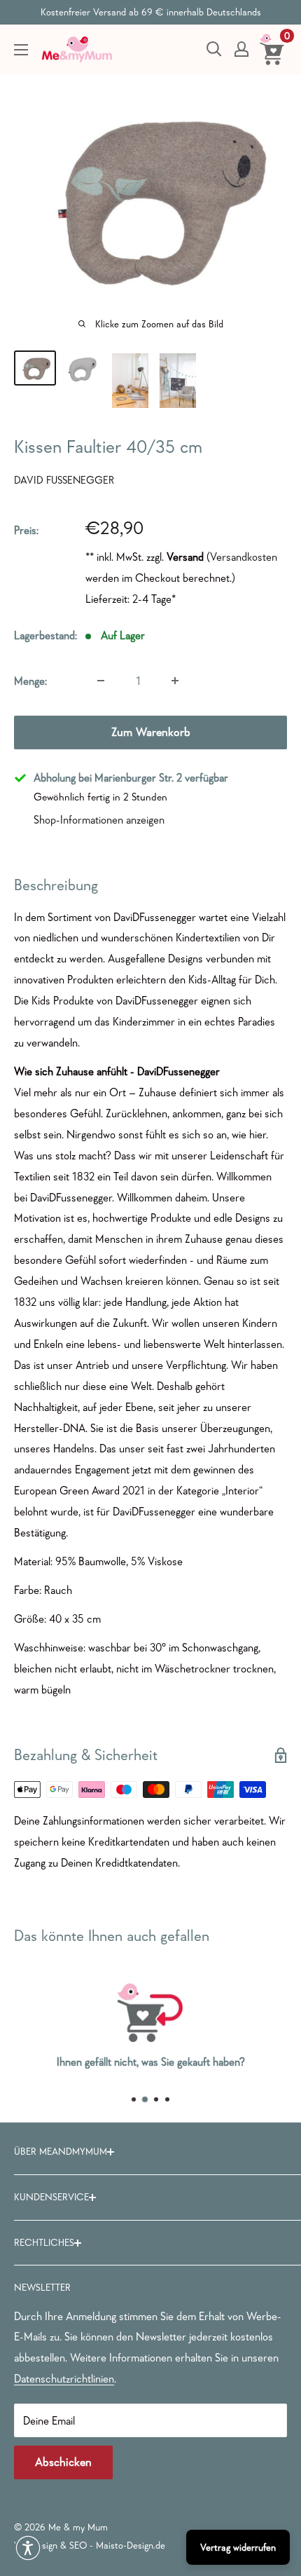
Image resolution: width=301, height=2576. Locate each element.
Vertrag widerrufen (238, 2547)
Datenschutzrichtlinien (64, 2378)
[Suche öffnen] (214, 49)
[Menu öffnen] (21, 50)
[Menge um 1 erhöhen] (175, 681)
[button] (28, 2548)
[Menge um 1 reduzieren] (101, 681)
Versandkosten (244, 557)
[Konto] (241, 49)
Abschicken (63, 2462)
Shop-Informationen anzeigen (99, 819)
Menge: (30, 681)
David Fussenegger (64, 480)
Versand (185, 557)
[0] (273, 49)
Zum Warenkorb (151, 732)
